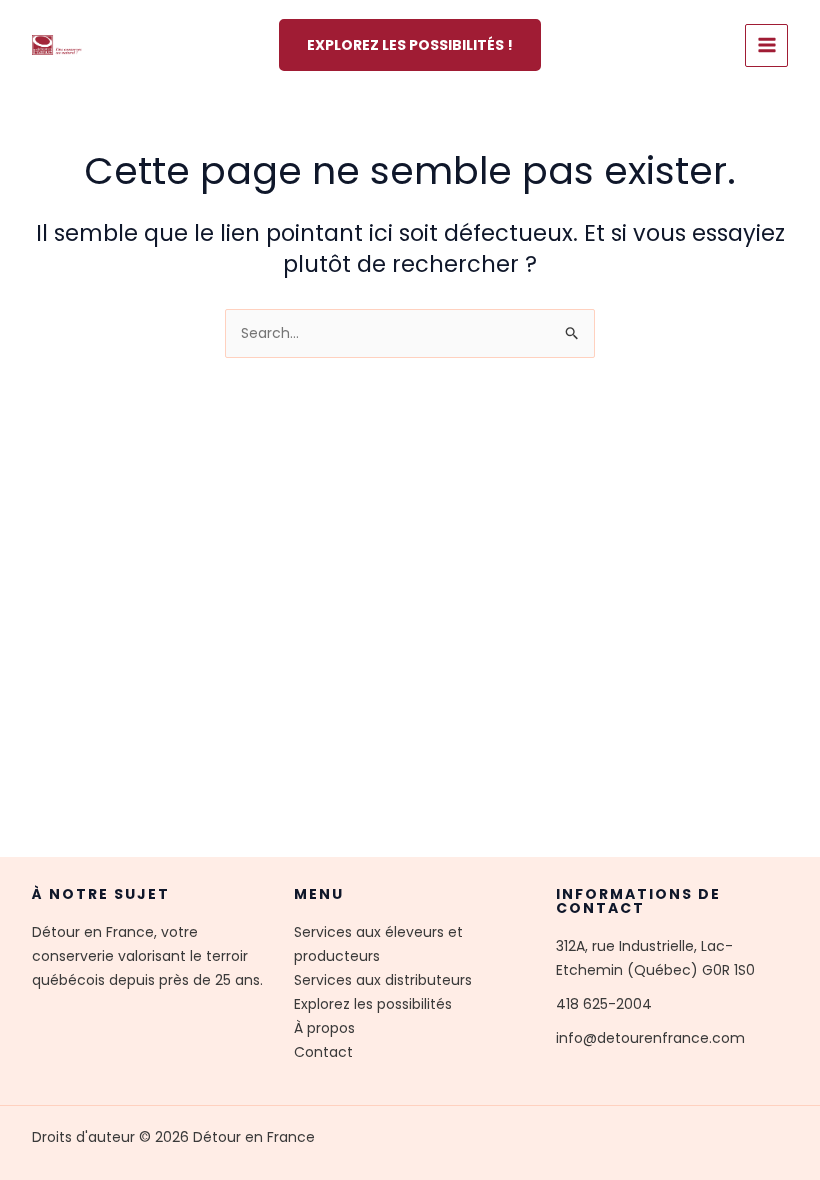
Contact (323, 1052)
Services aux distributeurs (383, 980)
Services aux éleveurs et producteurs (378, 944)
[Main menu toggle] (766, 45)
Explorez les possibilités (373, 1004)
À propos (324, 1028)
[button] (410, 45)
